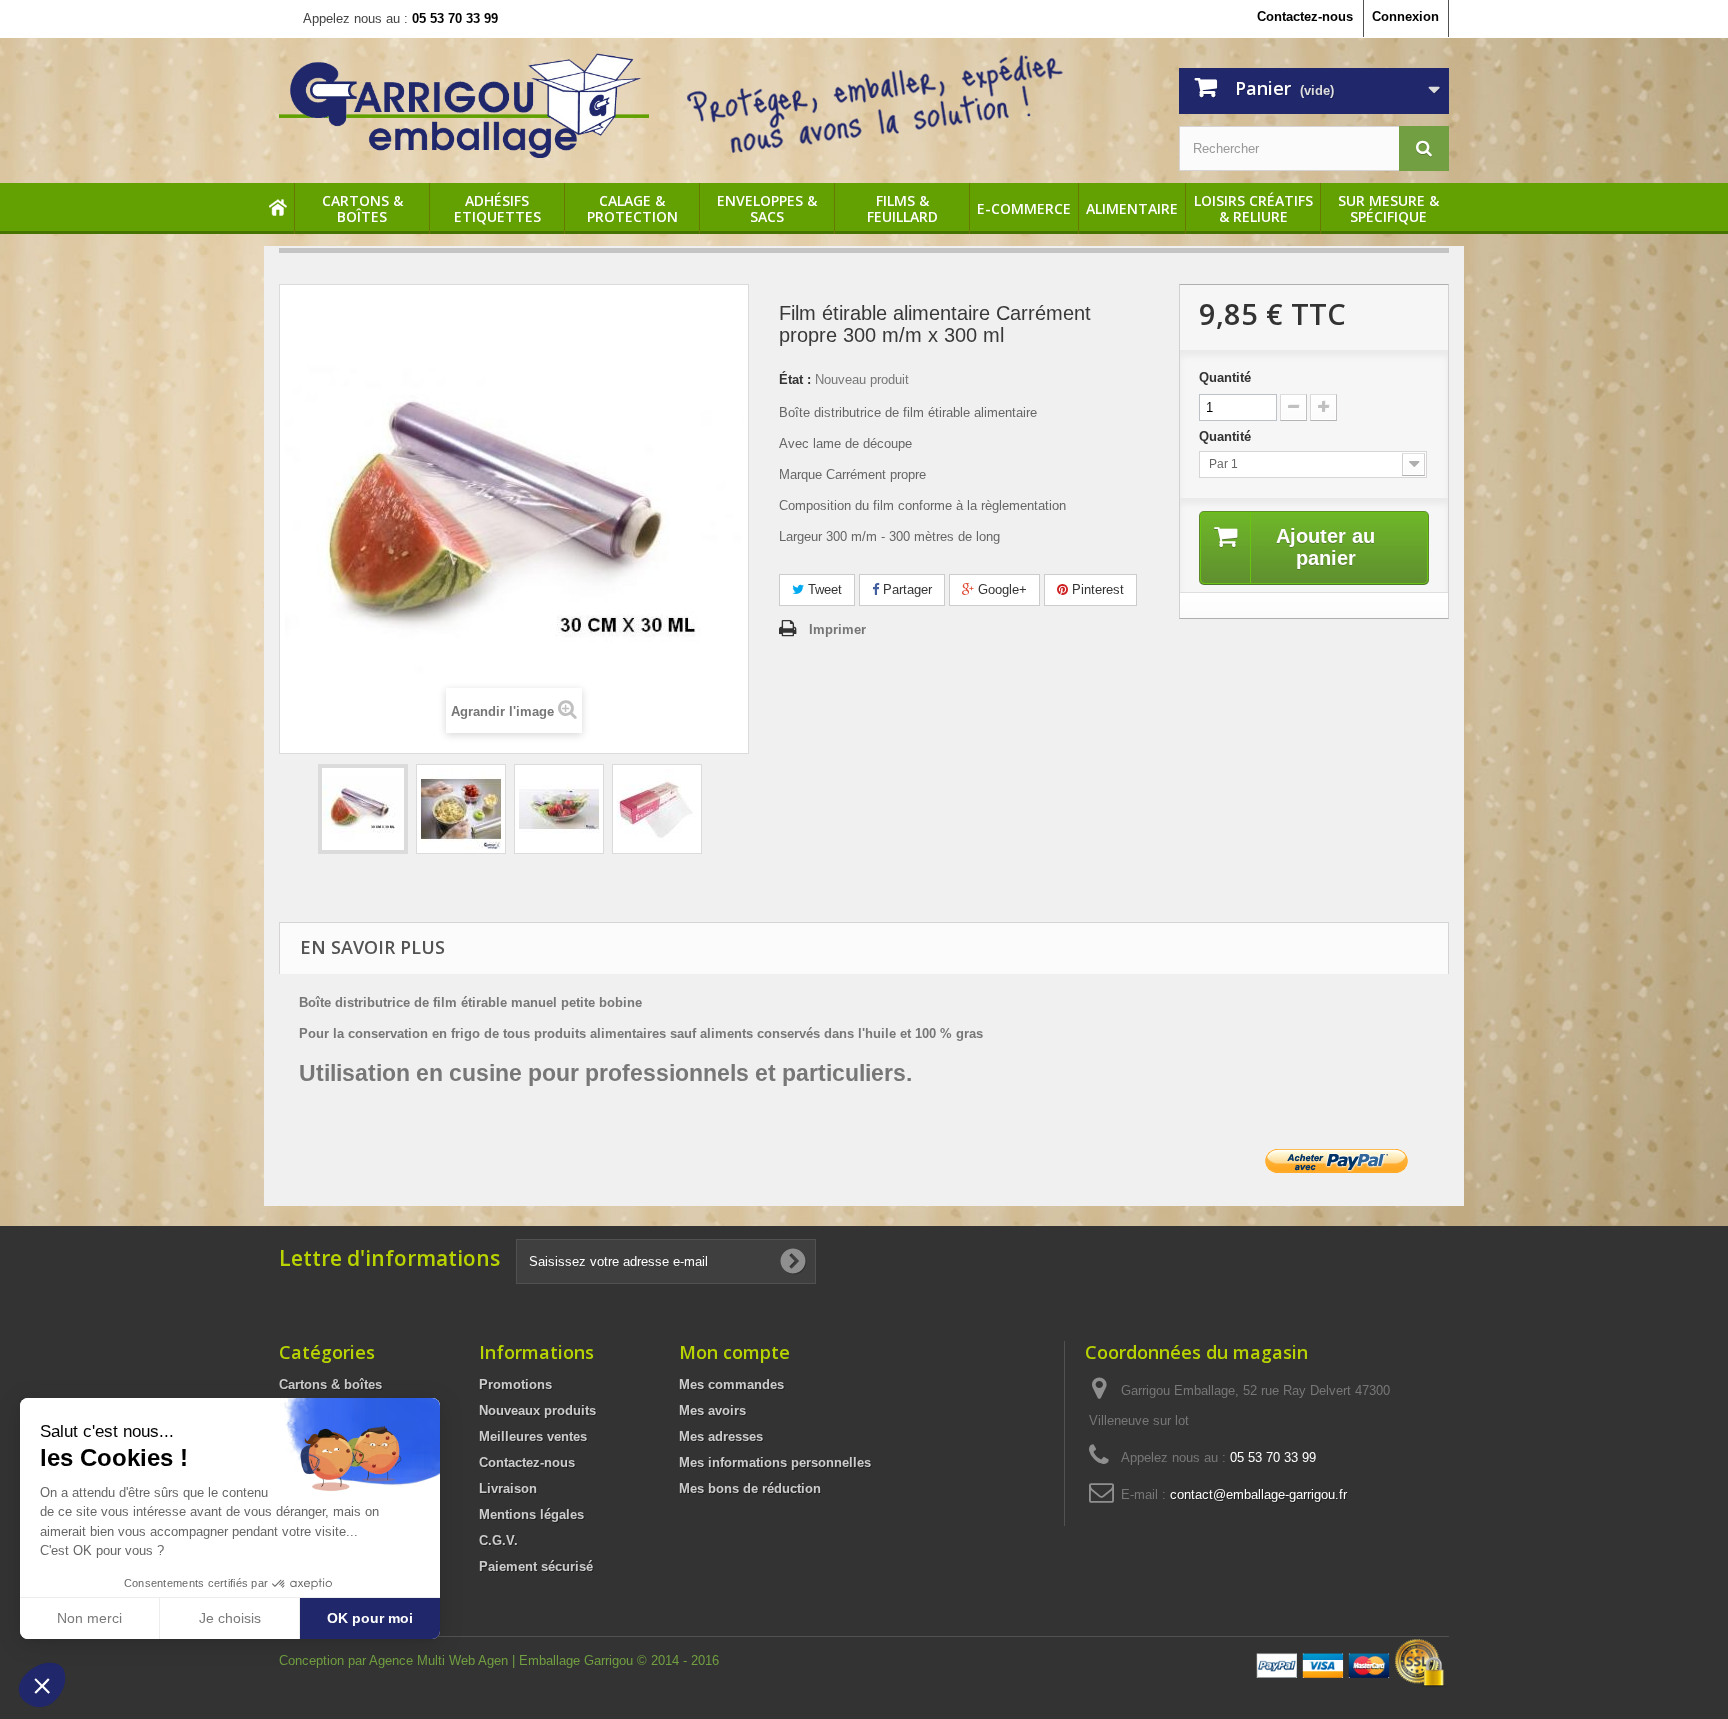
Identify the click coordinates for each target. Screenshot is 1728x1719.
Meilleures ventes (533, 1436)
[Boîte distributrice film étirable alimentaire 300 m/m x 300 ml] (363, 809)
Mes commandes (731, 1384)
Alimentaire (1132, 209)
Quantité (1225, 377)
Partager (905, 589)
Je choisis (230, 1618)
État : (795, 379)
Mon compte (734, 1352)
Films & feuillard (902, 209)
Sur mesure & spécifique (1388, 209)
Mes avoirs (712, 1410)
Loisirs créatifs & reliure (1253, 209)
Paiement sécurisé (536, 1566)
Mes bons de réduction (750, 1488)
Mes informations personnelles (775, 1462)
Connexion (1405, 16)
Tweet (823, 589)
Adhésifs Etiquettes (497, 209)
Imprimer (837, 629)
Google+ (1000, 589)
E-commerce (1024, 209)
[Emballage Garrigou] (464, 105)
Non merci (89, 1618)
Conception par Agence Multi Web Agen (395, 1660)
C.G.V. (498, 1540)
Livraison (508, 1488)
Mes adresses (721, 1436)
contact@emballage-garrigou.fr (1258, 1494)
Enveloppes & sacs (767, 209)
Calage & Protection (632, 209)
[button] (42, 1685)
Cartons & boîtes (362, 209)
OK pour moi (370, 1618)
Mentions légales (531, 1514)
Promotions (515, 1384)
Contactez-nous (1305, 16)
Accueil (279, 209)
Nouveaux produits (537, 1410)
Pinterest (1096, 589)
